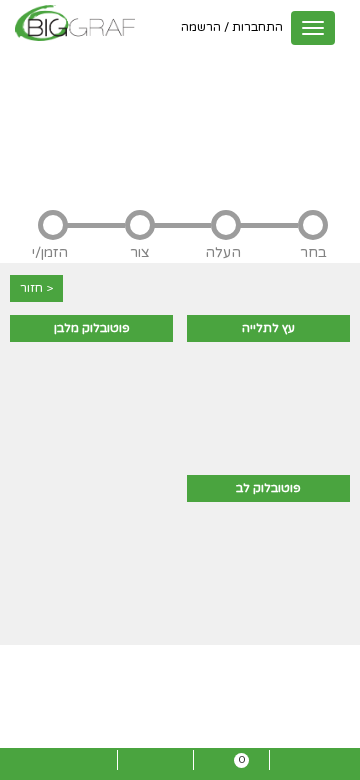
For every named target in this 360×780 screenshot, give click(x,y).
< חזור (36, 288)
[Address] (79, 766)
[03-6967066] (307, 766)
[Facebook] (155, 766)
